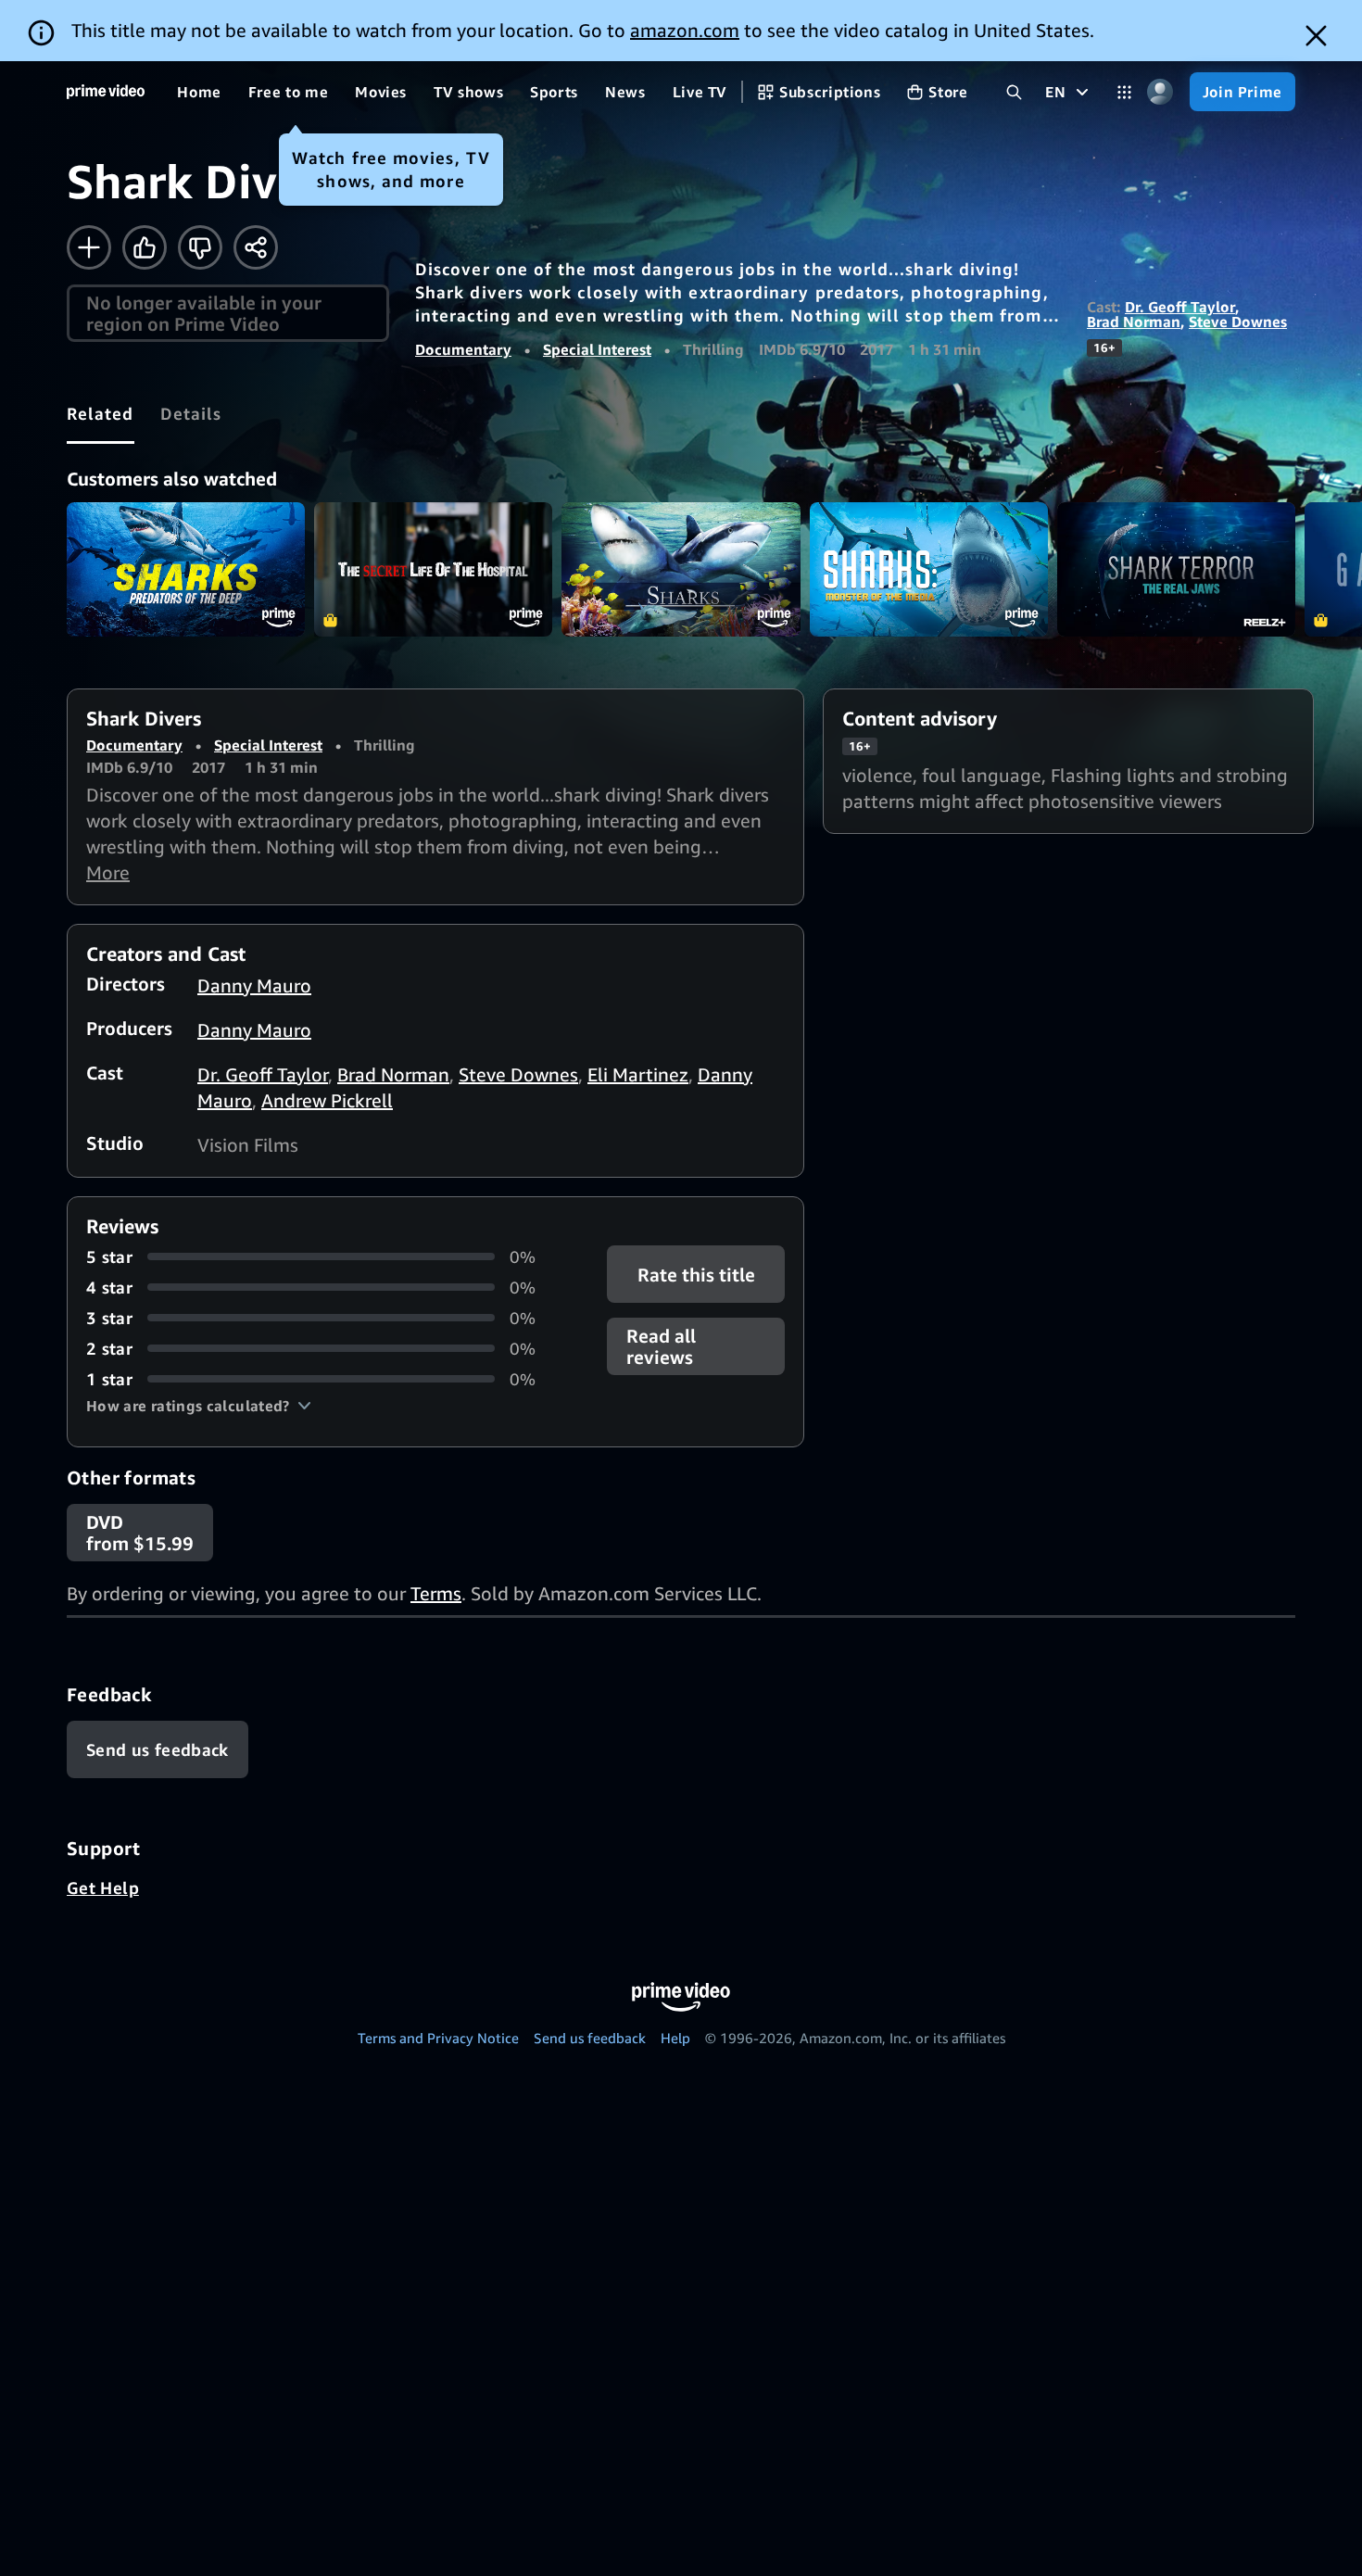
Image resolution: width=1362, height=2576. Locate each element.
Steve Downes (1238, 322)
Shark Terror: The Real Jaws (1176, 569)
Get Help (103, 1888)
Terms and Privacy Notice (438, 2038)
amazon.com (685, 30)
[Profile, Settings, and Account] (1160, 92)
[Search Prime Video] (1014, 92)
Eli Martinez (638, 1074)
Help (675, 2038)
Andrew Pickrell (327, 1100)
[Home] (106, 92)
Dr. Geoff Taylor (1180, 307)
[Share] (256, 247)
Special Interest (597, 349)
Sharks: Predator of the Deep (186, 569)
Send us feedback (590, 2038)
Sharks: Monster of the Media (929, 569)
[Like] (145, 247)
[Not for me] (200, 247)
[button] (199, 1406)
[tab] (101, 413)
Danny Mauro (254, 985)
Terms (436, 1593)
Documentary (463, 349)
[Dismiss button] (1316, 36)
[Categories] (1124, 92)
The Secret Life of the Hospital (433, 569)
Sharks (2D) (681, 569)
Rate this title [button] (695, 1274)
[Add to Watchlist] (89, 247)
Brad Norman (1134, 322)
